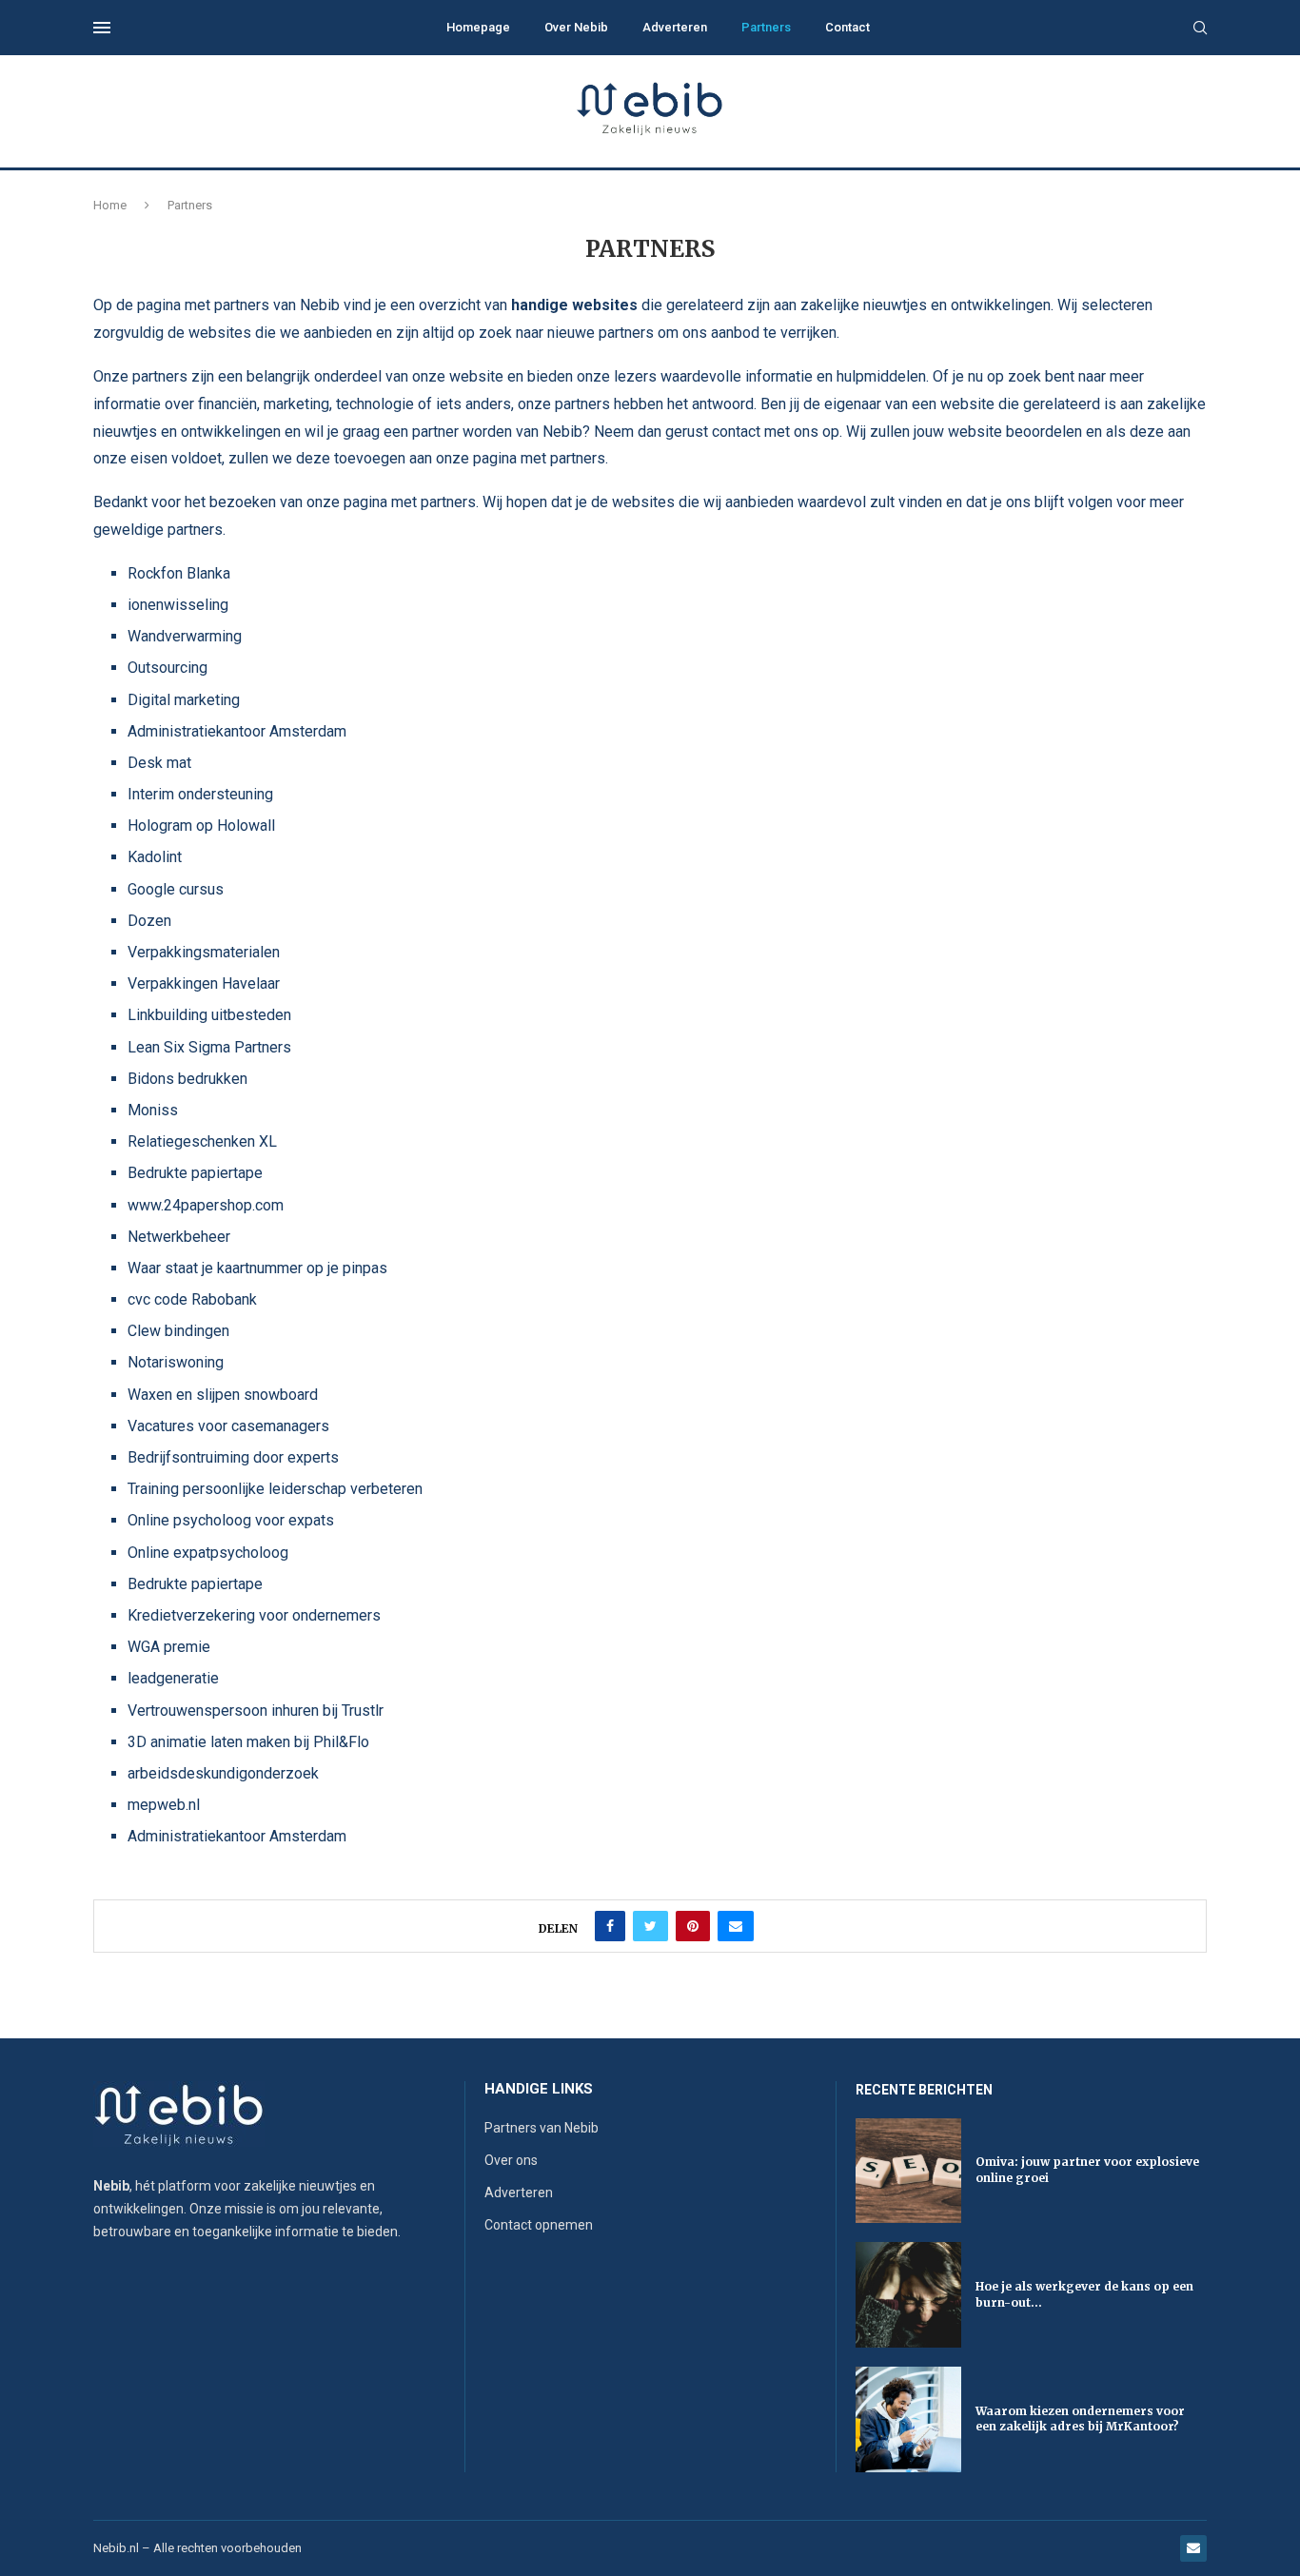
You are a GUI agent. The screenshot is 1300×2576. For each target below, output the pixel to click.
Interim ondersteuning (200, 794)
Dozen (149, 921)
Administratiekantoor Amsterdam (237, 731)
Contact (847, 27)
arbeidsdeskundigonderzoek (223, 1773)
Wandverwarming (185, 636)
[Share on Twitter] (650, 1926)
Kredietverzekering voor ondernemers (254, 1615)
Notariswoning (176, 1362)
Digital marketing (184, 700)
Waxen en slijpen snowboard (223, 1395)
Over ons (511, 2160)
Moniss (153, 1110)
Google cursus (176, 889)
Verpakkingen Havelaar (204, 983)
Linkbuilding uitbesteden (209, 1015)
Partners (766, 27)
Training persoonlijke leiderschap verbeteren (275, 1489)
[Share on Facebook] (610, 1926)
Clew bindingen (178, 1331)
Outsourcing (167, 668)
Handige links (539, 2089)
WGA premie (169, 1647)
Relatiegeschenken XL (202, 1141)
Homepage (478, 27)
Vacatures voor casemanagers (228, 1426)
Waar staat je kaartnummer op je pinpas (257, 1268)
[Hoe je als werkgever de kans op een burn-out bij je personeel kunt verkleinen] (908, 2295)
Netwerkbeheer (179, 1237)
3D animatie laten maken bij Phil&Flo (248, 1742)
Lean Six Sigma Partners (209, 1047)
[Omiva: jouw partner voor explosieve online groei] (908, 2171)
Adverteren (675, 27)
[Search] (1200, 29)
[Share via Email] (736, 1926)
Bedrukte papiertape (195, 1173)
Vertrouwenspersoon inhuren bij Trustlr (256, 1711)
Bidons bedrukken (187, 1079)
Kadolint (155, 857)
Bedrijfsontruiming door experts (233, 1457)
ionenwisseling (178, 605)
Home (110, 205)
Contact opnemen (539, 2225)
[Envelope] (1193, 2548)
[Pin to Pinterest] (693, 1926)
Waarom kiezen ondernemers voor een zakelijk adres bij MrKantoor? (1080, 2419)
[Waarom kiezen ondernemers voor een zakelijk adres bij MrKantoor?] (908, 2419)
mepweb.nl (164, 1805)
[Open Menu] (102, 28)
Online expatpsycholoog (208, 1553)
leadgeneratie (173, 1678)
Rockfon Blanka (179, 573)
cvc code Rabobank (192, 1299)
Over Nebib (576, 27)
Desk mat (159, 763)
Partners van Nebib (542, 2128)
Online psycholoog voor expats (231, 1520)
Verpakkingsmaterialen (204, 952)
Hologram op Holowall (201, 826)
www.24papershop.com (206, 1205)
